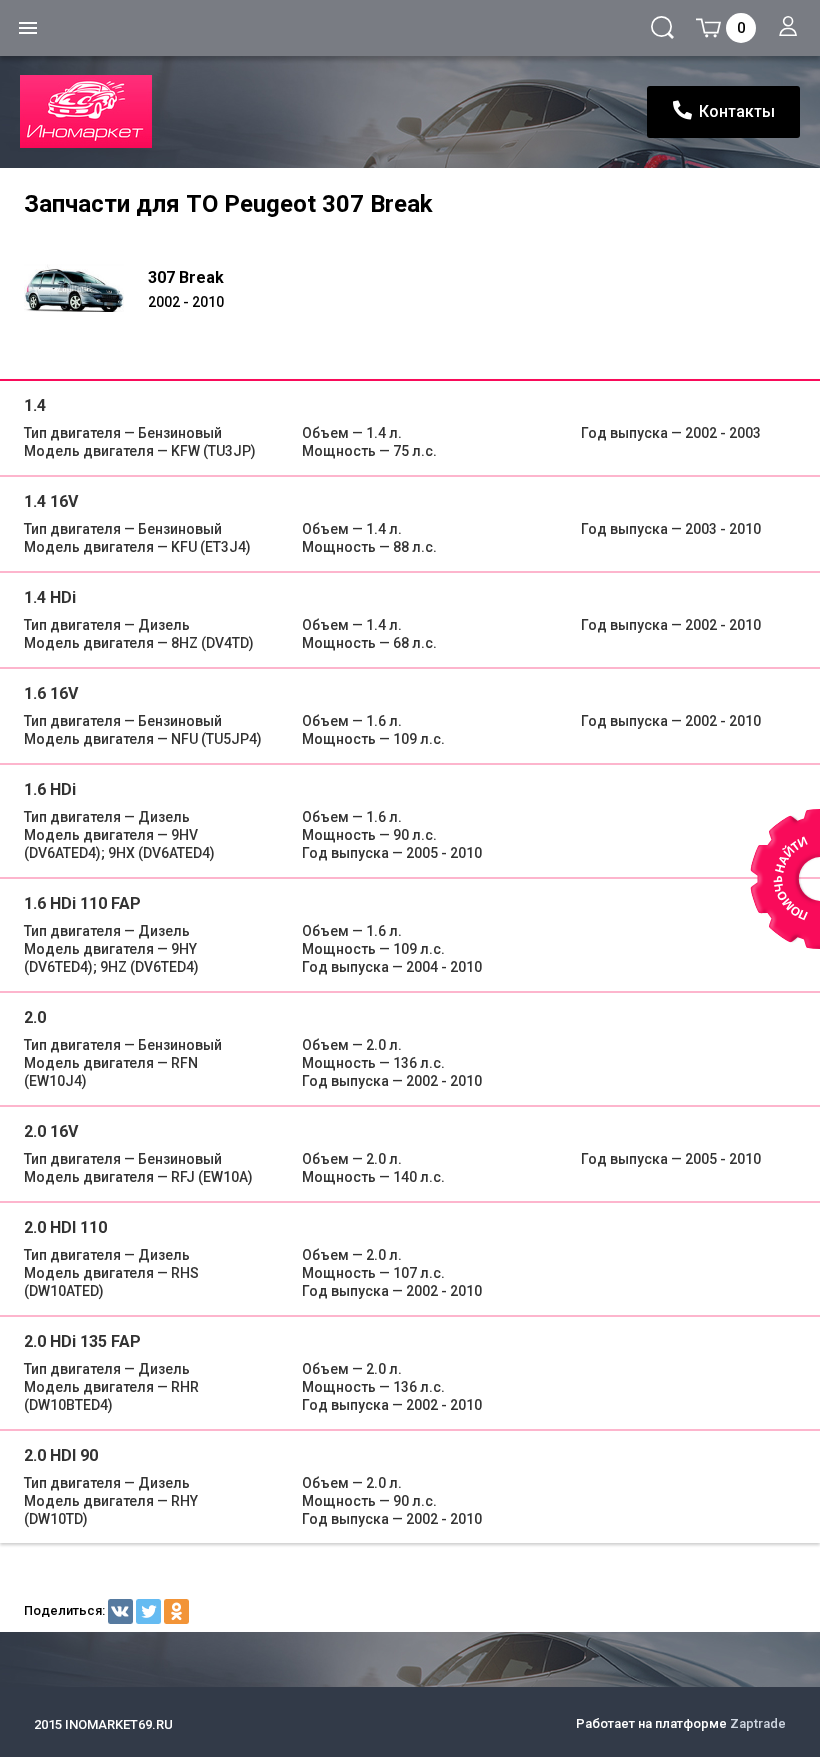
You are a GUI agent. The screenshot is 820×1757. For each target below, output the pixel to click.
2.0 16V (51, 1131)
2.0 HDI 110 (65, 1227)
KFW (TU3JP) (140, 451)
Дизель (107, 625)
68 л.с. (369, 643)
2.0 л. (352, 1045)
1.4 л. (352, 433)
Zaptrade (758, 1723)
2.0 (35, 1017)
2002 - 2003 (671, 433)
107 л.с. (373, 1273)
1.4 (35, 405)
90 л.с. (369, 835)
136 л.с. (373, 1063)
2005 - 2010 (392, 853)
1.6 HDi (50, 789)
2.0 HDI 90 (61, 1455)
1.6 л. (352, 721)
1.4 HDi (50, 597)
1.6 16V (51, 693)
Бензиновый (123, 433)
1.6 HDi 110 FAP (82, 903)
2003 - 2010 (671, 529)
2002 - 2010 (671, 625)
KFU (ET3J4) (137, 547)
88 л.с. (369, 547)
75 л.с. (369, 451)
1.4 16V (51, 501)
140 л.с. (373, 1177)
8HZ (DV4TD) (139, 643)
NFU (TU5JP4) (143, 739)
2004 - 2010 (392, 967)
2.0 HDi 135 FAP (82, 1341)
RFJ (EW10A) (138, 1177)
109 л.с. (373, 739)
